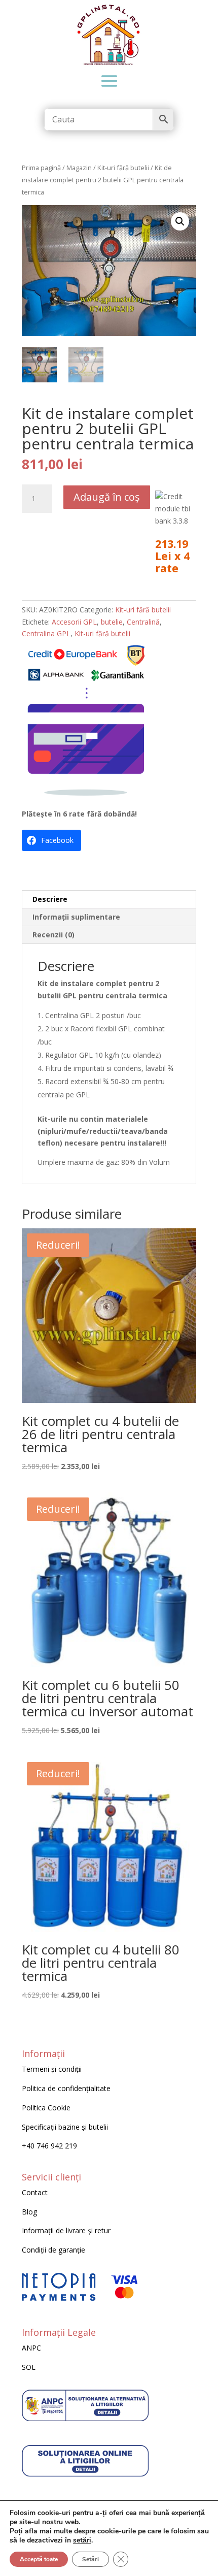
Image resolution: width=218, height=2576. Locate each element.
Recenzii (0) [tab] (53, 935)
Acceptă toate (39, 2559)
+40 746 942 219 (49, 2146)
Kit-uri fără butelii (123, 168)
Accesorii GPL (74, 622)
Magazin (79, 168)
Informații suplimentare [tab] (76, 917)
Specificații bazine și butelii (65, 2127)
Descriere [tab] (50, 899)
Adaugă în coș (107, 497)
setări (82, 2540)
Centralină (143, 622)
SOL (29, 2367)
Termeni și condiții (52, 2069)
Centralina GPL (46, 633)
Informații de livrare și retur (66, 2230)
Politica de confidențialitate (66, 2088)
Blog (29, 2212)
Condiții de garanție (53, 2250)
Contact (35, 2192)
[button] (180, 221)
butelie (112, 622)
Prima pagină (41, 168)
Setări (90, 2559)
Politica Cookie (46, 2108)
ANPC (31, 2348)
